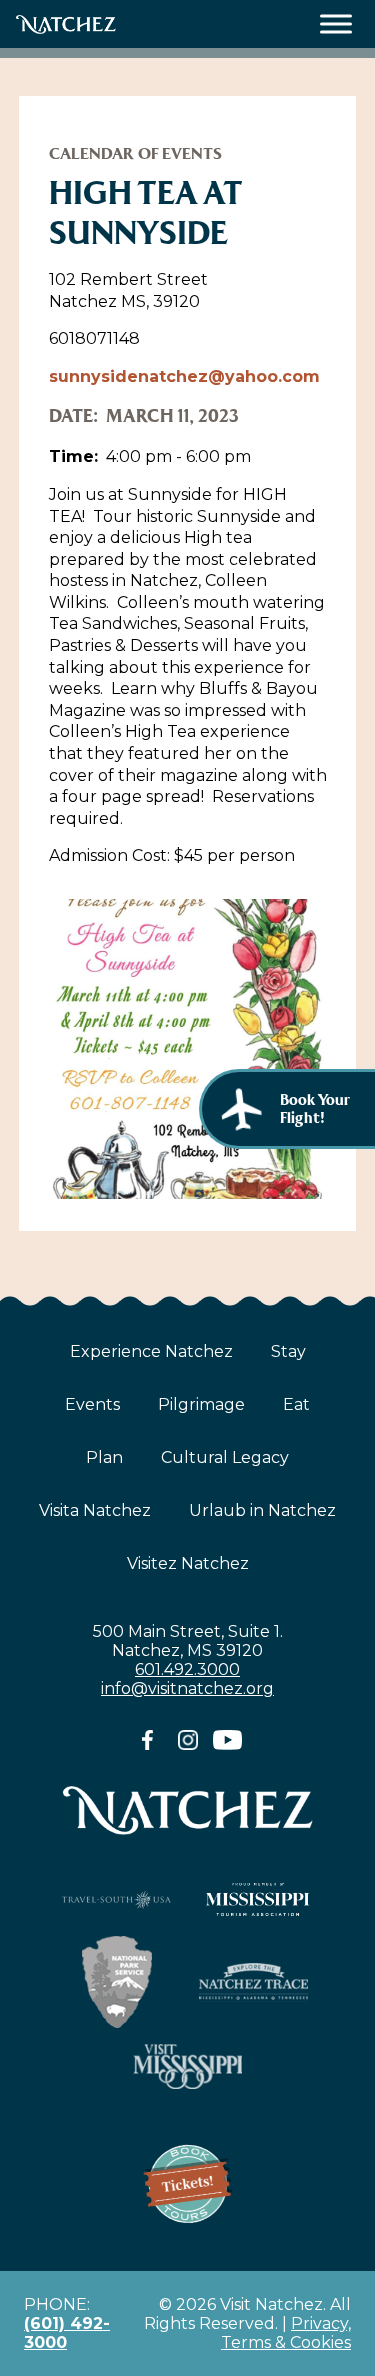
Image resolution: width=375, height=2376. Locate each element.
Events (92, 1404)
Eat (296, 1404)
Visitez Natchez (188, 1563)
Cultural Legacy (225, 1457)
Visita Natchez (95, 1510)
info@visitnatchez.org (187, 1688)
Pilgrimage (201, 1404)
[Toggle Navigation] (336, 24)
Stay (288, 1351)
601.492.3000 (187, 1669)
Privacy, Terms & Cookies (286, 2333)
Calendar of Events (135, 153)
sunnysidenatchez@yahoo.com (184, 376)
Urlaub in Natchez (262, 1510)
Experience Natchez (151, 1351)
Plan (104, 1457)
